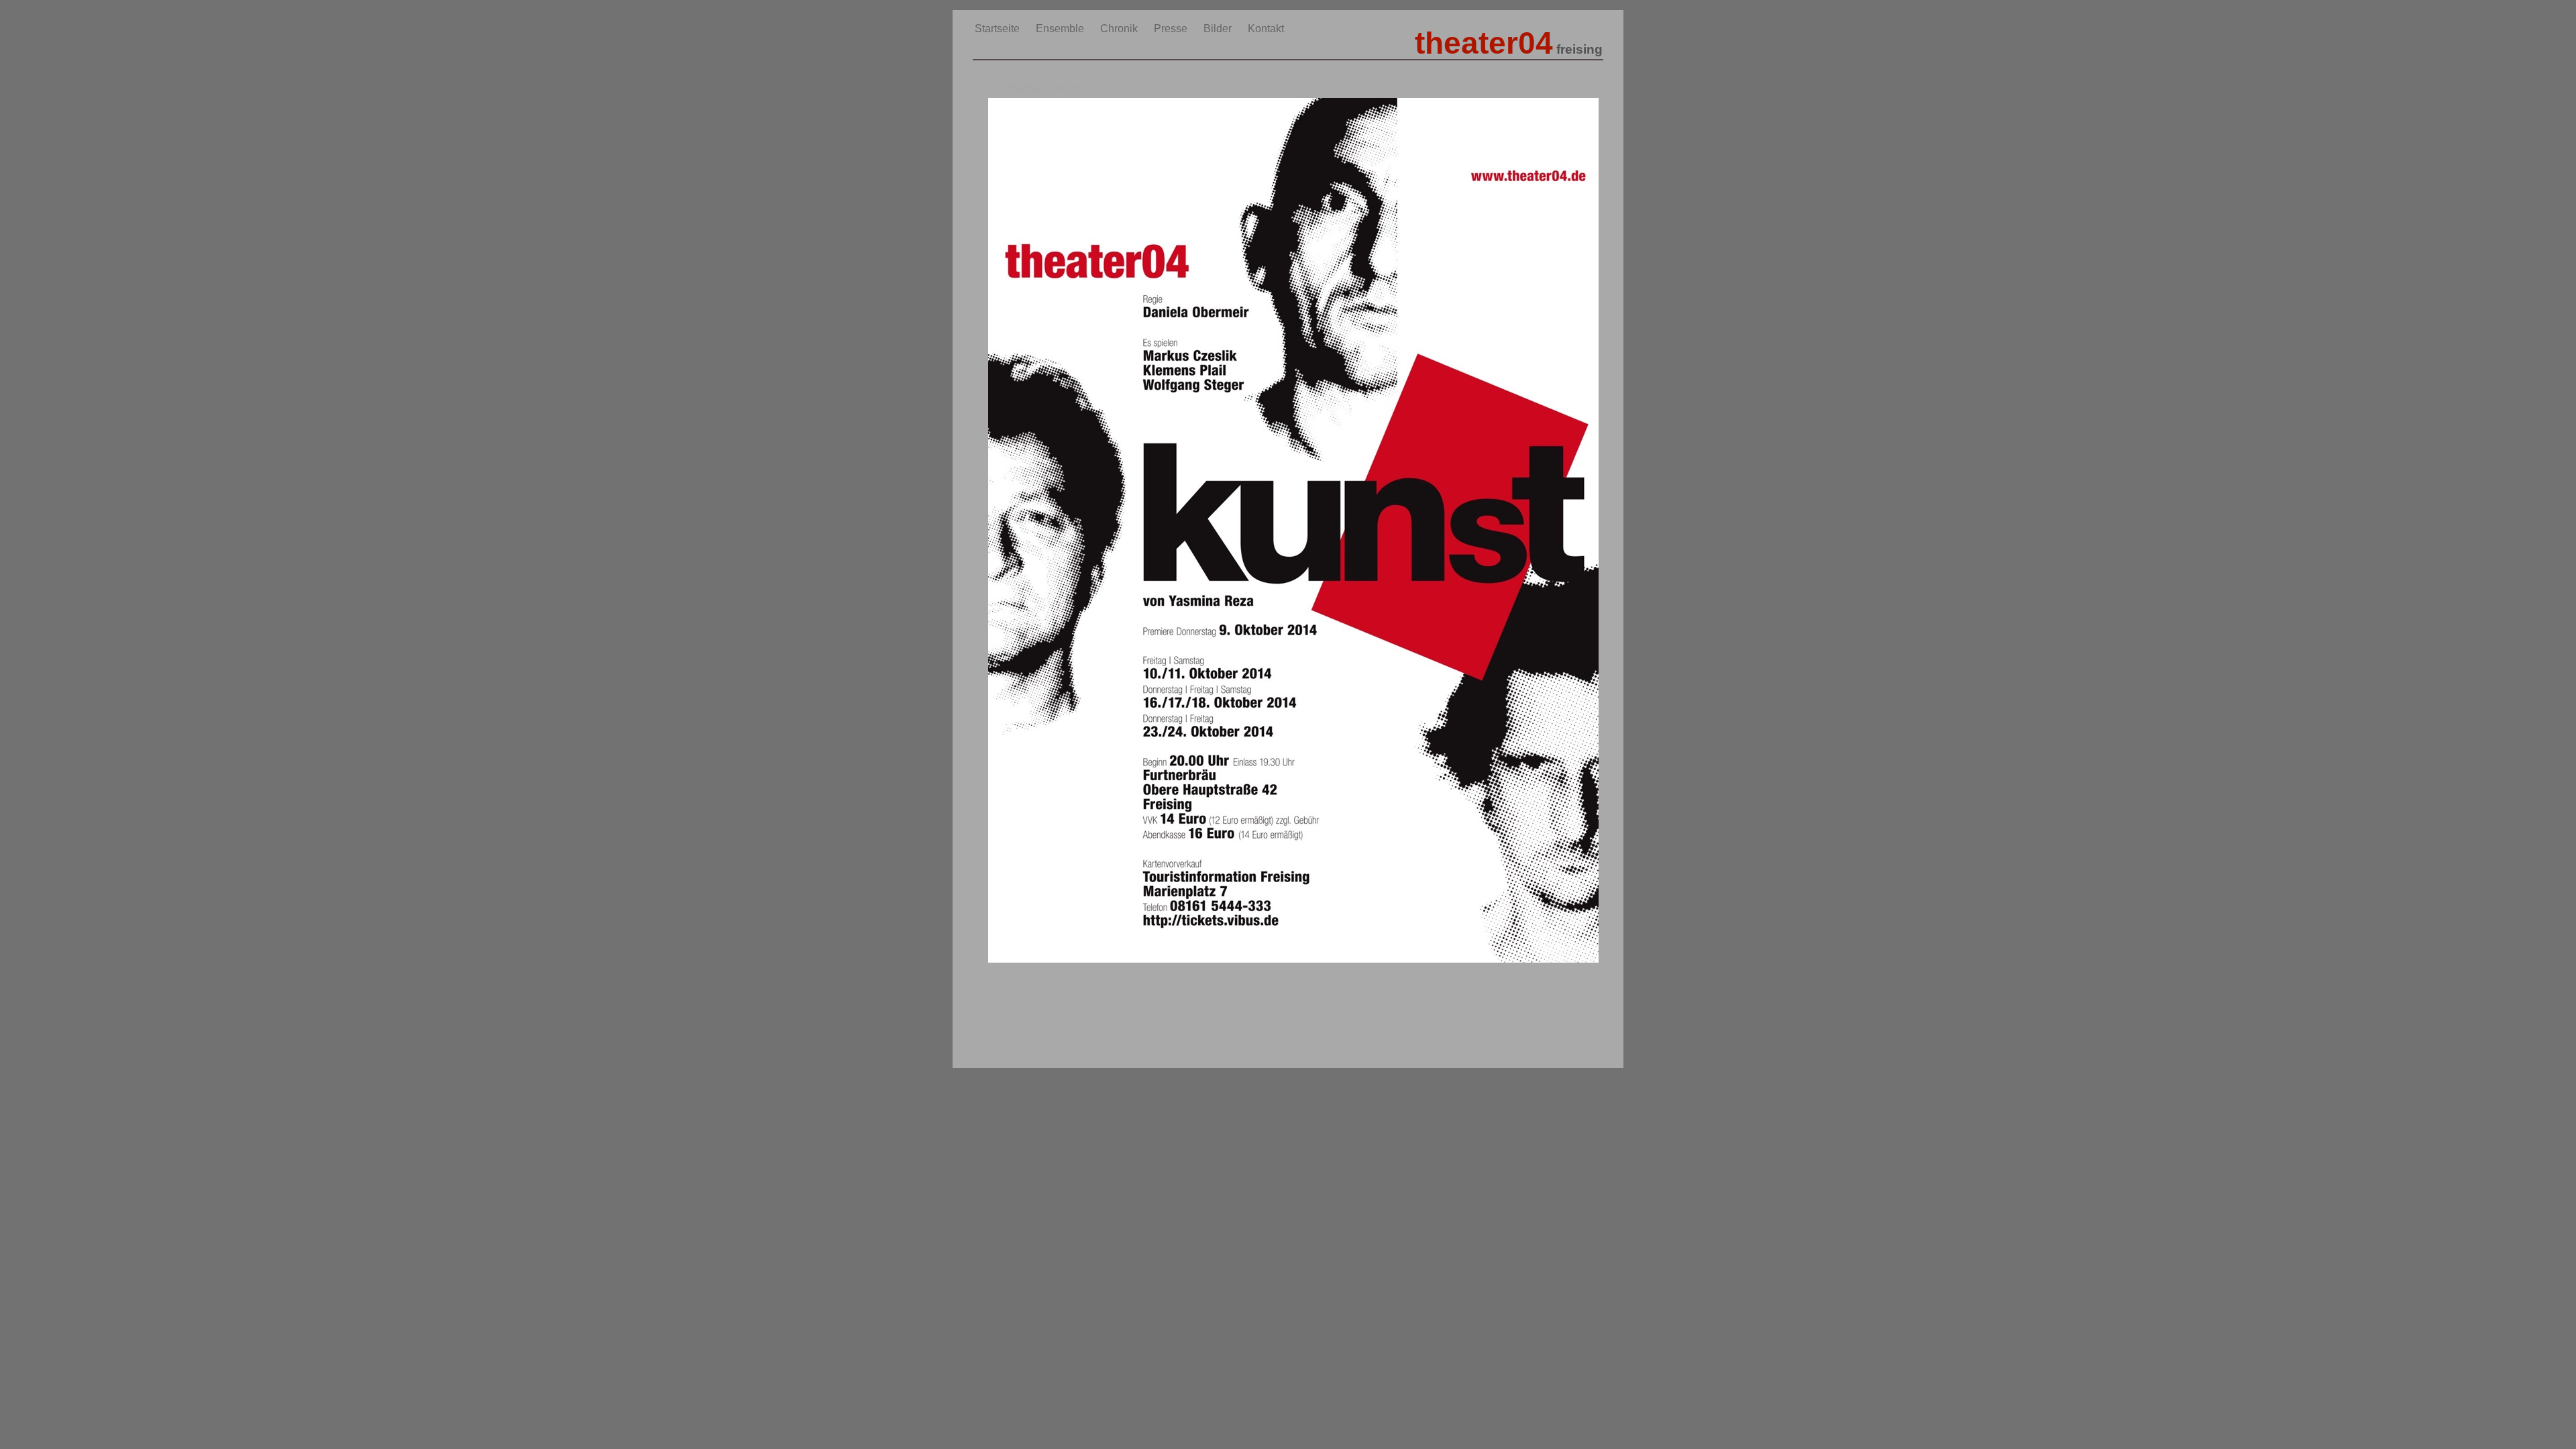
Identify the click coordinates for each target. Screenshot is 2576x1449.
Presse (1172, 29)
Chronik (1120, 29)
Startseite (999, 29)
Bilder (1219, 29)
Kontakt (1266, 29)
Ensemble (1061, 29)
